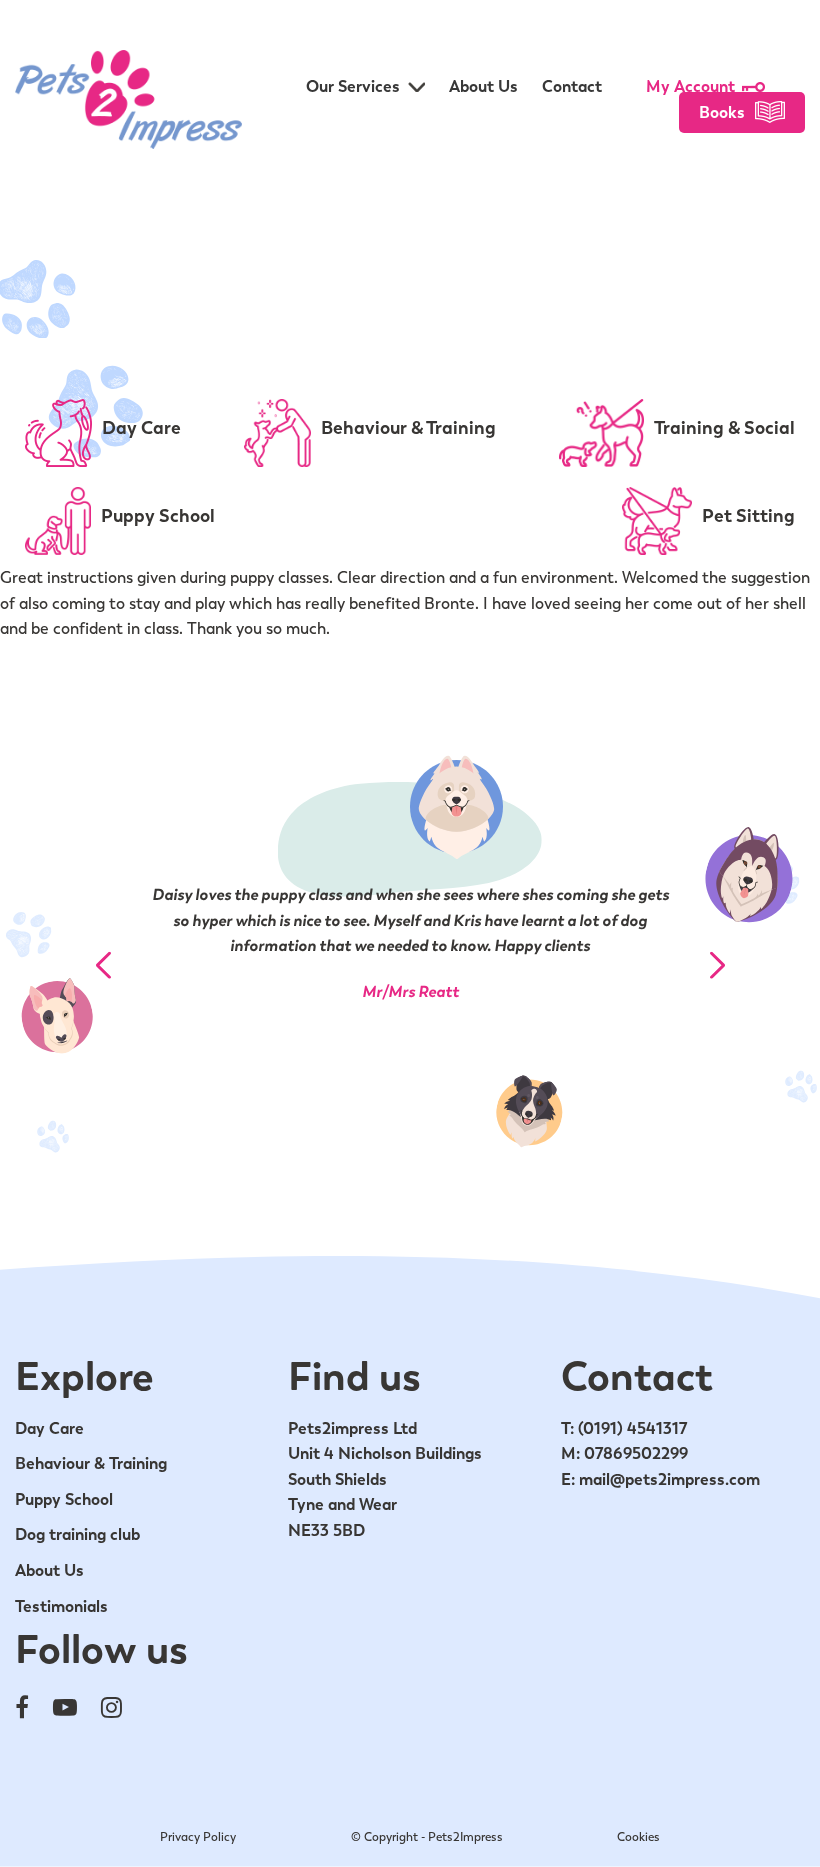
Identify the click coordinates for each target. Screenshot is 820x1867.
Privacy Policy (198, 1837)
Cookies (638, 1837)
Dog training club (77, 1534)
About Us (483, 86)
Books (722, 112)
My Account (690, 86)
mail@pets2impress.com (669, 1479)
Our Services (353, 86)
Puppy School (64, 1499)
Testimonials (61, 1606)
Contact (572, 86)
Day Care (49, 1428)
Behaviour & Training (91, 1463)
